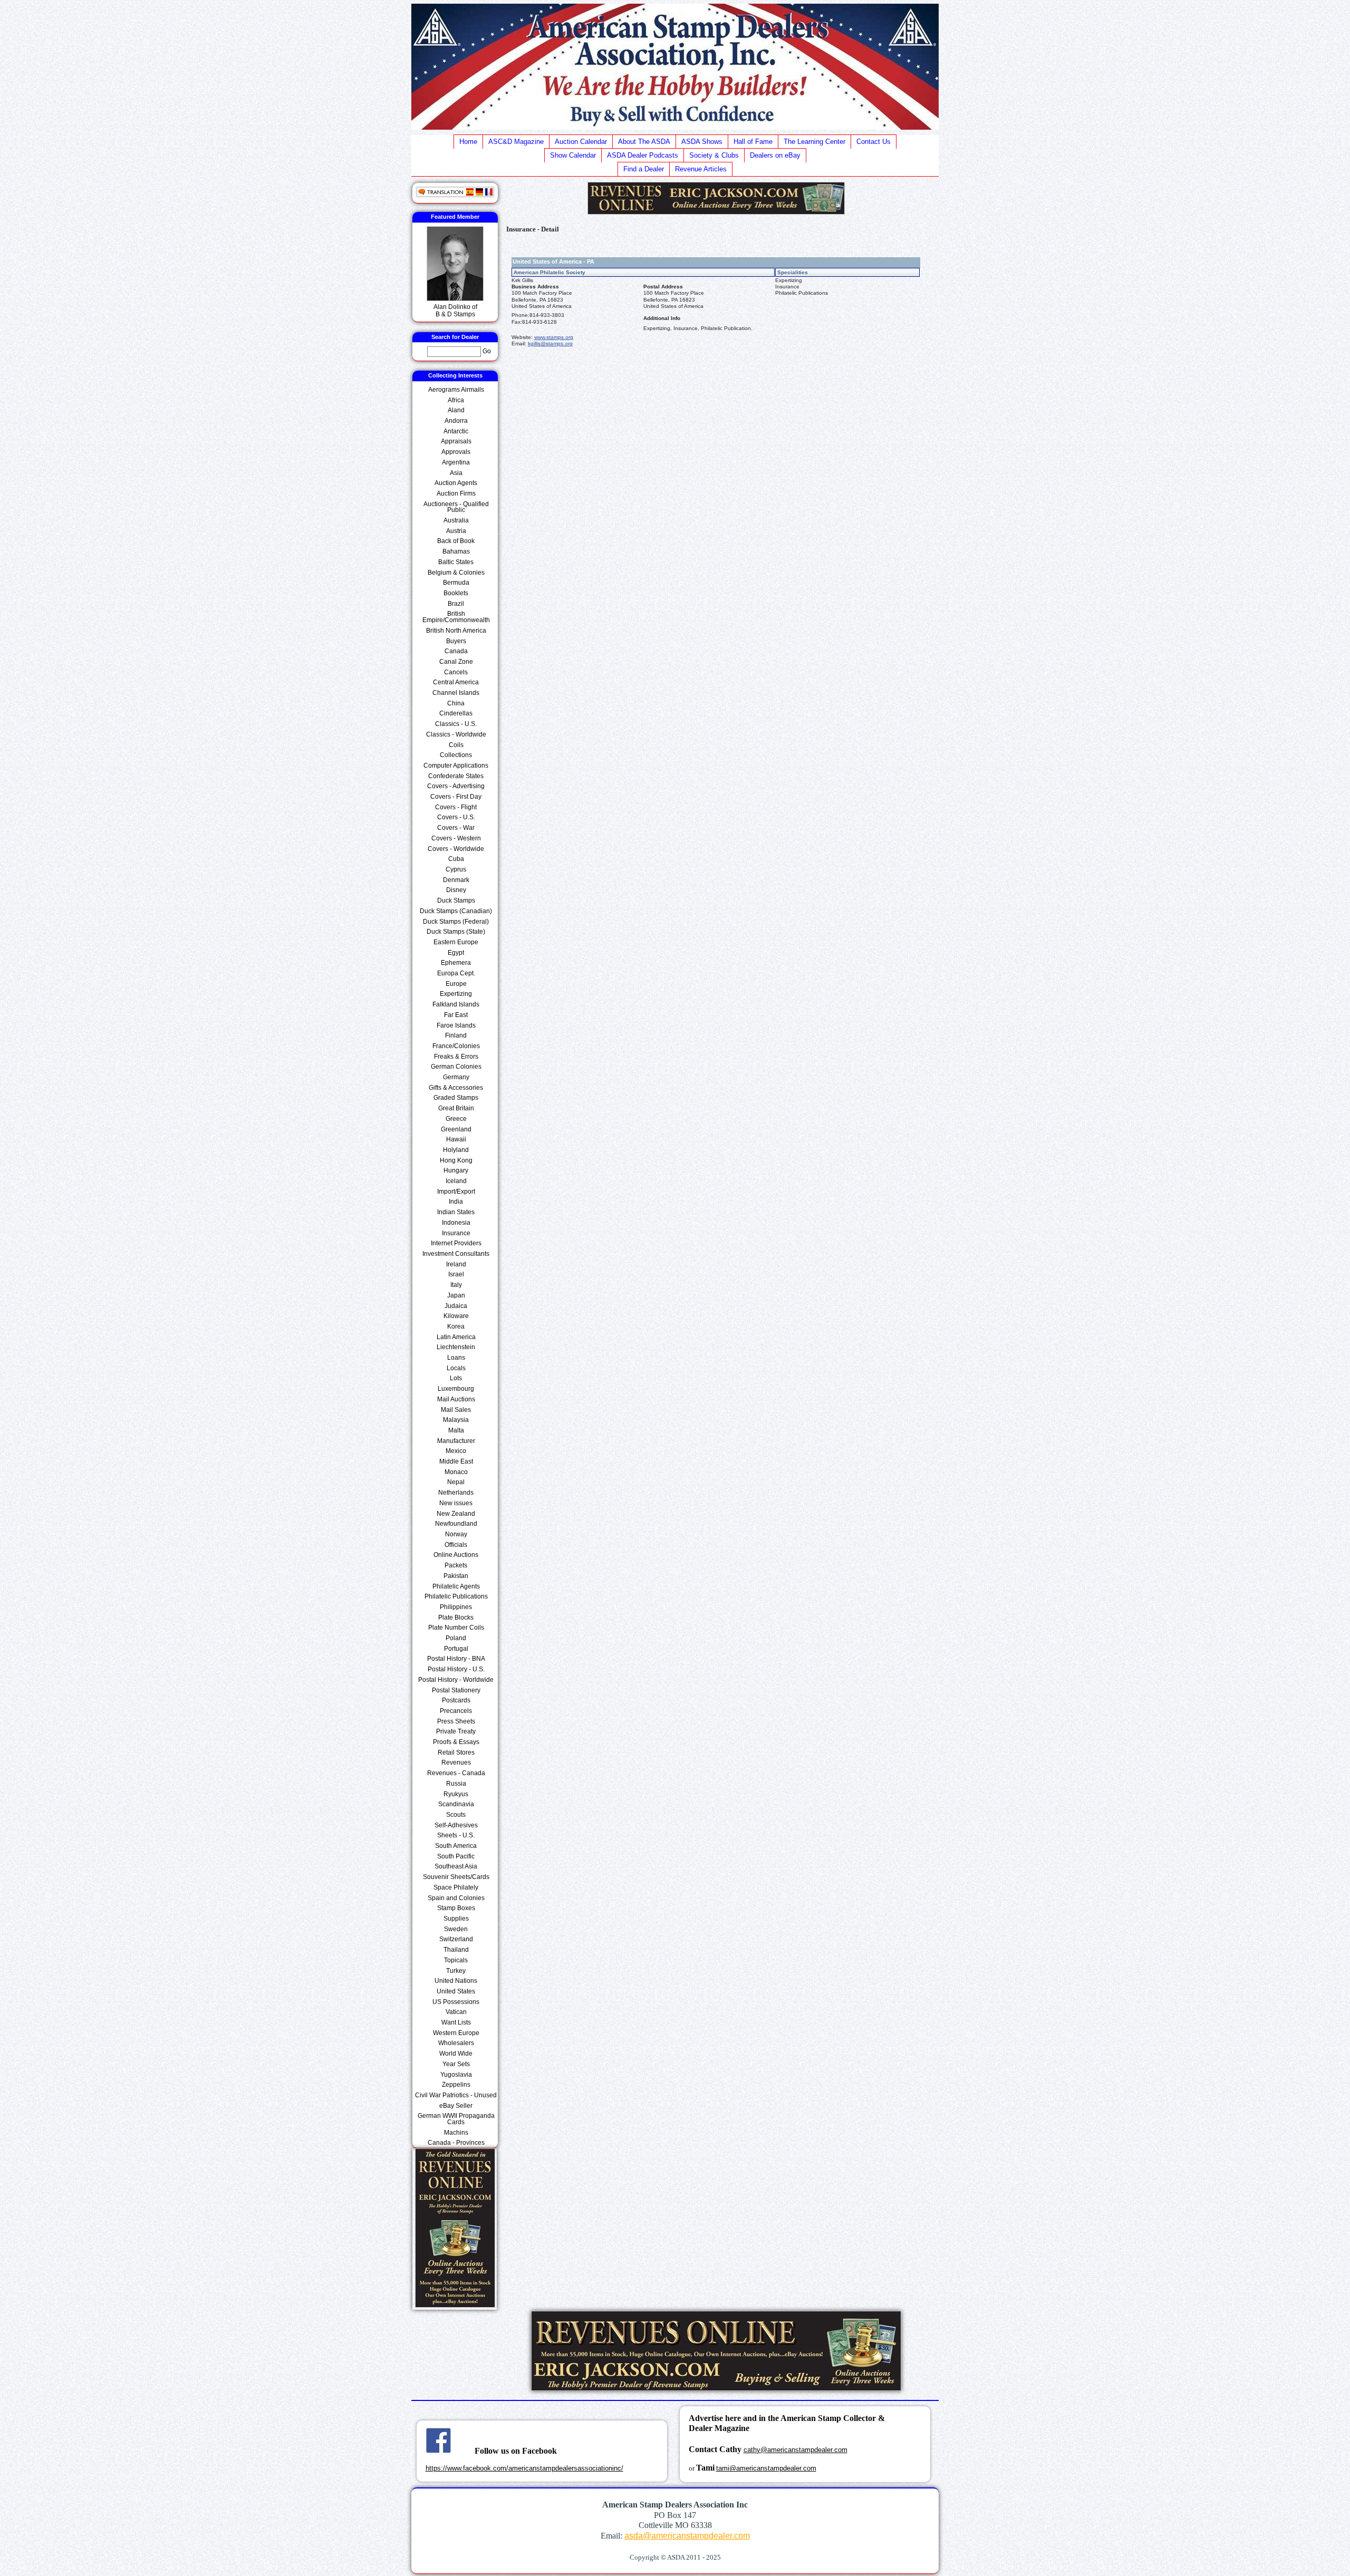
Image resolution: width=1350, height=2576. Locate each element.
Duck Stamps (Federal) (456, 922)
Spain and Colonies (456, 1898)
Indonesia (456, 1223)
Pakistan (456, 1576)
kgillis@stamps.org (550, 343)
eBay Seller (456, 2106)
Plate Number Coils (456, 1628)
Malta (456, 1430)
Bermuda (456, 583)
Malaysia (456, 1420)
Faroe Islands (456, 1025)
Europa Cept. (456, 973)
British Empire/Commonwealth (456, 617)
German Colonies (456, 1067)
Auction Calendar (581, 142)
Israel (456, 1274)
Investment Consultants (456, 1254)
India (456, 1202)
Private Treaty (456, 1731)
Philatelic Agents (456, 1586)
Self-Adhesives (456, 1825)
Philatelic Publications (456, 1596)
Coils (456, 745)
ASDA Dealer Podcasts (643, 155)
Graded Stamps (456, 1098)
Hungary (456, 1170)
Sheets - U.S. (456, 1835)
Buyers (456, 641)
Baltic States (456, 562)
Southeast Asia (456, 1866)
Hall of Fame (753, 142)
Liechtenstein (456, 1347)
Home (468, 142)
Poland (456, 1638)
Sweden (456, 1929)
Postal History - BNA (456, 1659)
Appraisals (456, 441)
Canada (456, 651)
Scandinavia (456, 1804)
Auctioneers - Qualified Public (456, 507)
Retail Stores (456, 1752)
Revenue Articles (701, 169)
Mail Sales (456, 1410)
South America (456, 1846)
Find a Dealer (644, 169)
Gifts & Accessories (456, 1088)
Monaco (456, 1472)
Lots (456, 1378)
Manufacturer (456, 1441)
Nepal (456, 1482)
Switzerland (456, 1939)
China (456, 703)
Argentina (456, 462)
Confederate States (456, 776)
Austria (456, 531)
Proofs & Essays (456, 1742)
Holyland (456, 1150)
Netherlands (456, 1493)
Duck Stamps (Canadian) (456, 911)
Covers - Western (456, 838)
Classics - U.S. (456, 724)
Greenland (456, 1129)
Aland (456, 410)
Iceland (456, 1181)
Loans (456, 1358)
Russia (456, 1784)
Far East (456, 1015)
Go (487, 351)
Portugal (456, 1649)
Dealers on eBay (775, 155)
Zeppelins (456, 2085)
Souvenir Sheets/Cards (456, 1877)
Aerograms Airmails (456, 390)
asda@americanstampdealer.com (687, 2536)
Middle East (456, 1461)
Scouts (456, 1815)
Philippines (456, 1607)
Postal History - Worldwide (456, 1680)
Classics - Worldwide (456, 734)
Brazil (456, 604)
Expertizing (456, 994)
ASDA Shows (702, 142)
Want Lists (456, 2022)
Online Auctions (456, 1555)
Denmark (456, 880)
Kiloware (456, 1316)
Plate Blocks (456, 1618)
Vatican (456, 2012)
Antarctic (456, 431)
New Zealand (456, 1514)
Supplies (456, 1919)
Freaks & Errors (456, 1057)
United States (456, 1991)
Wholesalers (456, 2043)
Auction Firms (456, 493)
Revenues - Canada (456, 1773)
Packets (456, 1565)
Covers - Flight (456, 807)
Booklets (456, 593)
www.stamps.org (554, 337)
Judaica (456, 1306)
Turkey (456, 1971)
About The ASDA (644, 142)
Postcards (456, 1700)
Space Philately (456, 1887)
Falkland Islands (456, 1004)
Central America (456, 682)
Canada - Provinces (456, 2143)
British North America (456, 631)
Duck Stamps (456, 900)
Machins (456, 2133)
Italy (456, 1285)
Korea (456, 1326)
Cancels (456, 672)
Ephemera (456, 963)
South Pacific (456, 1856)
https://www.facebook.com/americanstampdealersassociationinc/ (524, 2468)
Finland (456, 1035)
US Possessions (456, 2002)
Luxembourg (456, 1389)
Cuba (456, 859)
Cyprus (456, 869)
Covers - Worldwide (456, 849)
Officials (456, 1545)
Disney (456, 890)
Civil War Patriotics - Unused (456, 2095)
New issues (456, 1503)
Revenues (456, 1762)
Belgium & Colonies (456, 573)
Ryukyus (456, 1794)
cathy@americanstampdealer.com (795, 2450)
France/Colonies (456, 1046)
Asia (456, 473)
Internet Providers (456, 1243)
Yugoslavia (456, 2075)
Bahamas (456, 551)
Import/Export (456, 1192)
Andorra (456, 421)
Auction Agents (456, 483)
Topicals (456, 1960)
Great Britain (456, 1108)
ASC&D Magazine (516, 142)
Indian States (456, 1212)
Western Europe (456, 2033)
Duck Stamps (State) (456, 932)
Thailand (456, 1950)
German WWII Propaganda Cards (456, 2119)
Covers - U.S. (456, 817)
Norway (456, 1534)
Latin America (456, 1337)
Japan (456, 1295)
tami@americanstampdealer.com (766, 2468)
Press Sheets (456, 1721)
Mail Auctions (456, 1399)
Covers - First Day (456, 797)
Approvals (456, 452)
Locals (456, 1368)
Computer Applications (456, 766)
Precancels (456, 1711)
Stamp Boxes (456, 1908)
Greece (456, 1119)
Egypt (456, 953)
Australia (456, 520)
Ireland (456, 1264)
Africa (456, 400)
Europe (456, 984)
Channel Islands (456, 693)
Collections (456, 755)
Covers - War (456, 828)
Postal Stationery (456, 1690)
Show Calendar (573, 155)
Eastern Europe (456, 942)
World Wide (456, 2054)
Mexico (456, 1451)
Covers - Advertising (456, 786)
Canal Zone (456, 662)
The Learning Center (814, 142)
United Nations (456, 1981)
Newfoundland (456, 1524)
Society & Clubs (714, 155)
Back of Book (456, 541)
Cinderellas (456, 713)
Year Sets (456, 2064)
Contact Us (874, 142)
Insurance (456, 1233)
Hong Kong (456, 1160)
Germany (456, 1077)
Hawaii (456, 1139)
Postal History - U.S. (456, 1669)
